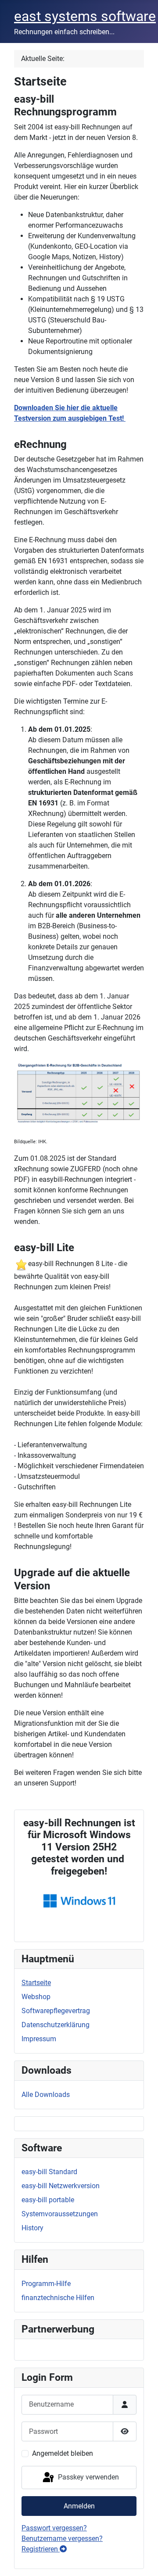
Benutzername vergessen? (62, 2538)
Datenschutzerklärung (56, 2025)
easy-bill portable (48, 2200)
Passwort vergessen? (54, 2528)
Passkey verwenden (88, 2477)
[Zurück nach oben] (143, 2560)
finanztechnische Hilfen (58, 2298)
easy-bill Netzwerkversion (61, 2186)
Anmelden (79, 2506)
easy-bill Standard (49, 2172)
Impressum (39, 2039)
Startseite (36, 1983)
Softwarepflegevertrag (56, 2011)
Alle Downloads (46, 2095)
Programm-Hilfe (46, 2284)
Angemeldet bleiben (63, 2453)
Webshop (36, 1997)
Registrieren (41, 2549)
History (32, 2228)
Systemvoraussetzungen (60, 2214)
